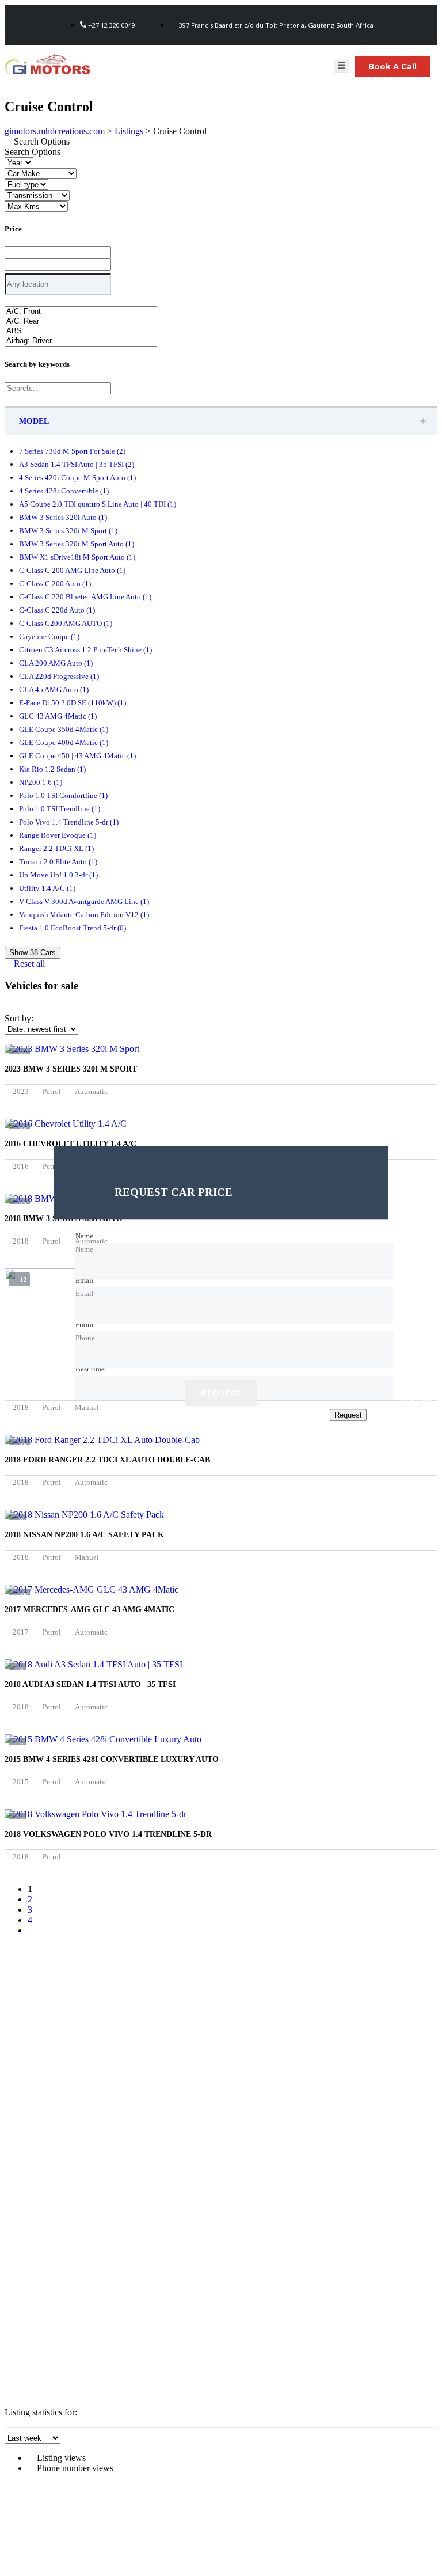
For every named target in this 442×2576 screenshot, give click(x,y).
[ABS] (81, 331)
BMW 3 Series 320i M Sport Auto (77, 544)
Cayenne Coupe (49, 637)
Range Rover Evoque (58, 835)
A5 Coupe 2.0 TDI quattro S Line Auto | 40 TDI (98, 504)
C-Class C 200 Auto (55, 584)
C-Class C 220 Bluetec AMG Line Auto (85, 597)
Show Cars (33, 953)
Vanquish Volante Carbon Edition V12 (84, 915)
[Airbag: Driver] (81, 341)
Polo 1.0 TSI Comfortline (63, 795)
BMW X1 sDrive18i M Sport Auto (77, 557)
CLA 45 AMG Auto (54, 689)
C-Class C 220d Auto (57, 610)
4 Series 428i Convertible (64, 491)
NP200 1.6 (41, 782)
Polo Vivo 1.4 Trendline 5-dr (69, 822)
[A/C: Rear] (81, 322)
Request (221, 1394)
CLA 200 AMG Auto (56, 663)
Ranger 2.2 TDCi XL (56, 848)
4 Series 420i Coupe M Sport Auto (77, 478)
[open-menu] (342, 66)
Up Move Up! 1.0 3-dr (58, 875)
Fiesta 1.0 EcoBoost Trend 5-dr (73, 928)
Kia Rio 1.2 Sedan (52, 769)
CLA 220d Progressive (59, 676)
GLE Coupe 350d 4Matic (64, 729)
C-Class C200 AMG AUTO (66, 623)
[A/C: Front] (81, 312)
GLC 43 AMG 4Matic (58, 716)
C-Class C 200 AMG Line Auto (72, 570)
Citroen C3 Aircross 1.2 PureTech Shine (85, 650)
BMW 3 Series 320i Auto (63, 517)
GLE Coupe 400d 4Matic (64, 742)
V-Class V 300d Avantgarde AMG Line (84, 901)
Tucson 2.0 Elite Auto (58, 862)
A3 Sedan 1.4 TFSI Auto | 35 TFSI (77, 464)
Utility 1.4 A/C (47, 888)
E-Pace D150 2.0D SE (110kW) (73, 703)
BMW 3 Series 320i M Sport (68, 531)
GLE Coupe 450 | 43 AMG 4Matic (77, 756)
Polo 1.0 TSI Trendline (60, 809)
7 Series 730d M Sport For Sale (72, 451)
